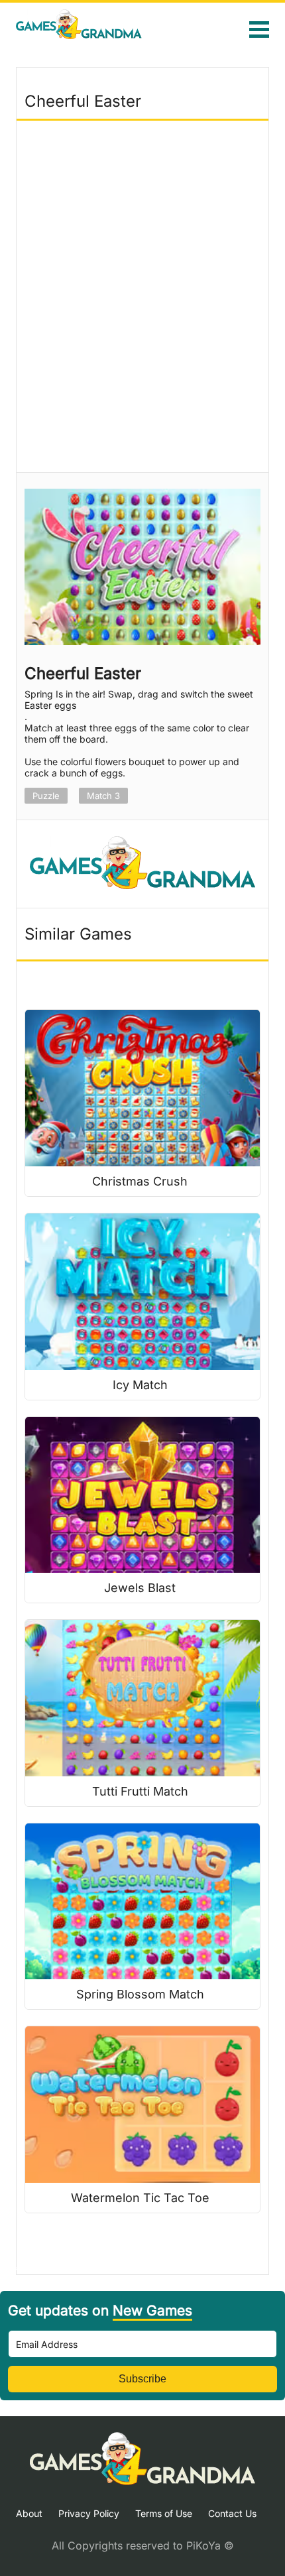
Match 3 (103, 796)
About (29, 2513)
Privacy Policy (89, 2513)
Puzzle (46, 796)
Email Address (47, 2344)
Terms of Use (164, 2513)
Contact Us (232, 2513)
